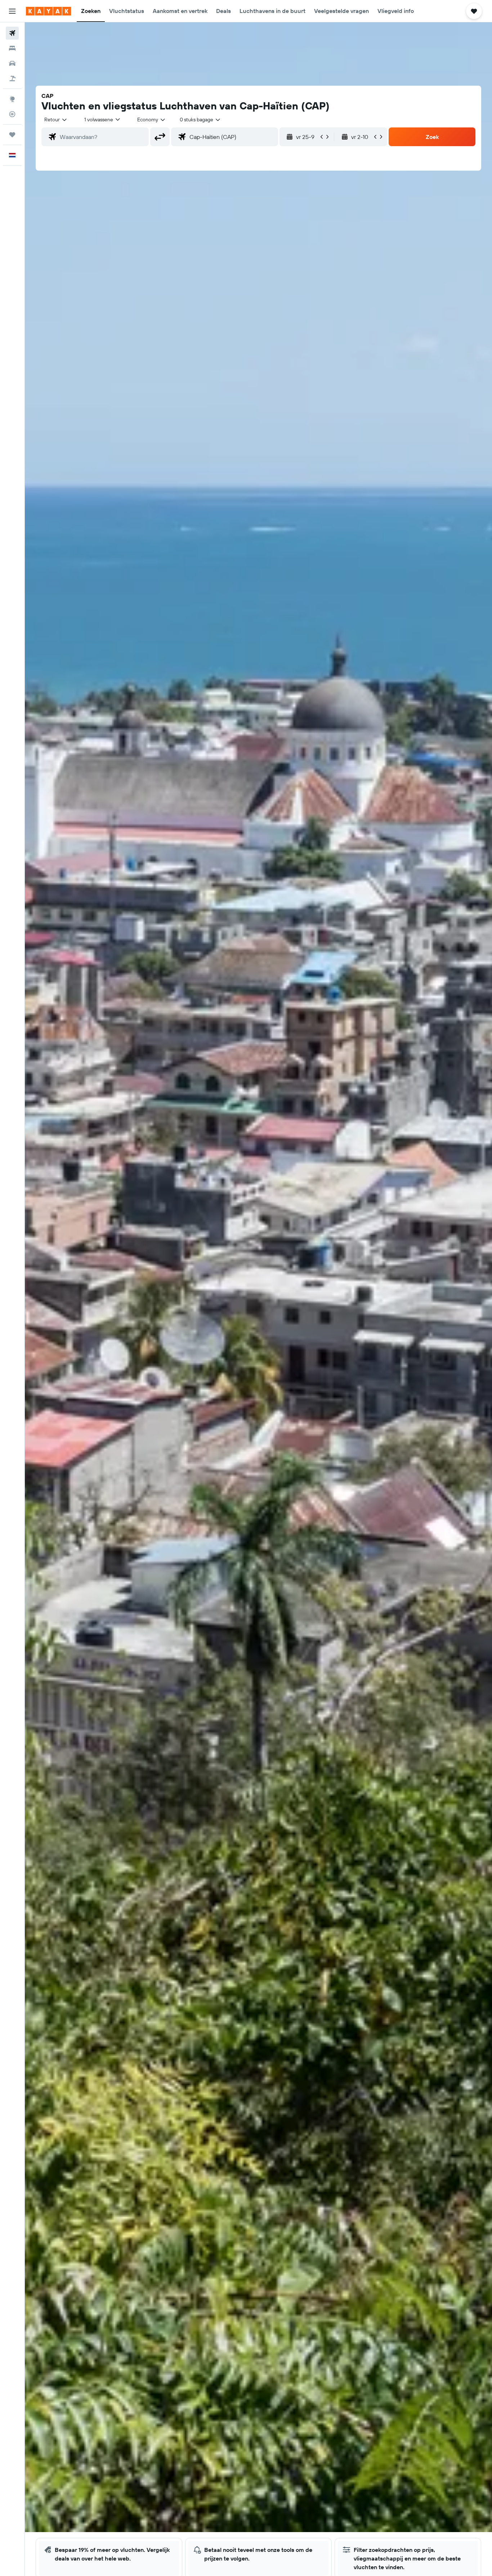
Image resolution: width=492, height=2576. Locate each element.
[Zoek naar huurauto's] (12, 63)
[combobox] (56, 120)
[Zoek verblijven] (12, 48)
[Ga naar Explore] (12, 99)
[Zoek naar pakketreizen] (12, 78)
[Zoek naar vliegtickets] (12, 33)
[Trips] (12, 135)
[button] (12, 11)
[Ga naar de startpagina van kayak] (48, 11)
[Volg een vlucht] (12, 114)
